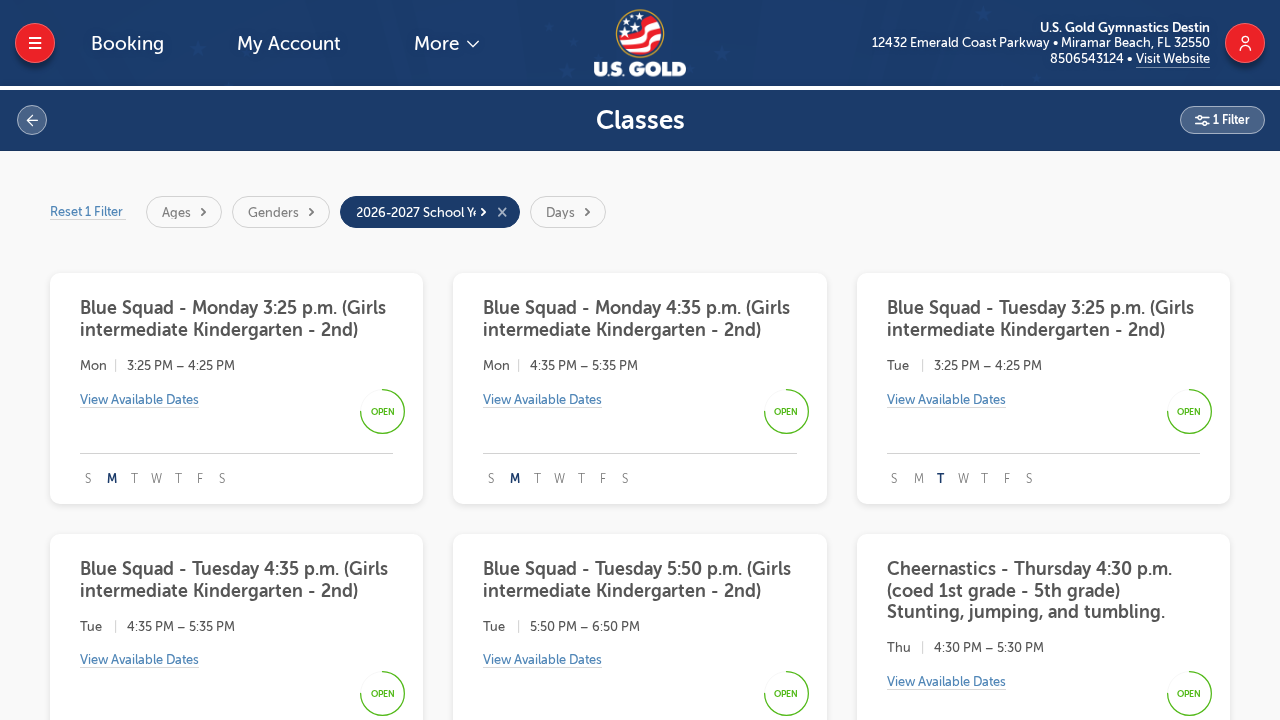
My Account (289, 43)
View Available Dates (139, 399)
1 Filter (1230, 120)
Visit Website (1173, 58)
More (439, 43)
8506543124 (1088, 58)
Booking (127, 43)
